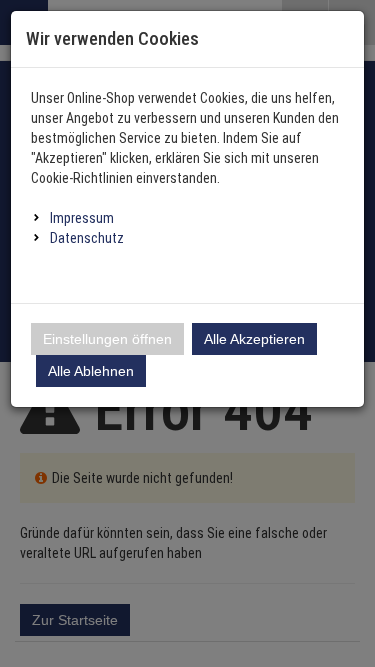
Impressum (82, 218)
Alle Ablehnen (91, 371)
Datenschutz (87, 238)
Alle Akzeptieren (254, 339)
